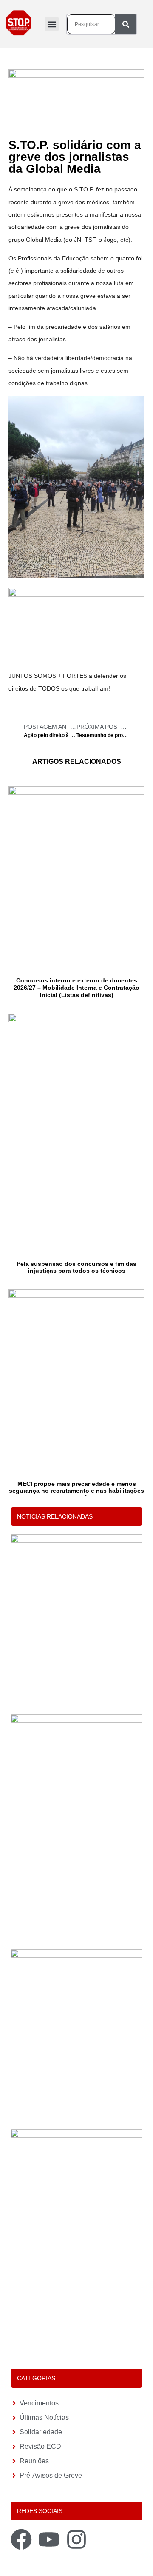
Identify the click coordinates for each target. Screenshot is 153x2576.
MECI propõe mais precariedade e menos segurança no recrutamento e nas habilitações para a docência (76, 1491)
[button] (52, 24)
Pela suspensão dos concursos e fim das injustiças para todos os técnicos (76, 1267)
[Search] (126, 24)
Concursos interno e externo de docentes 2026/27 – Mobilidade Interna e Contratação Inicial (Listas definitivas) (76, 988)
